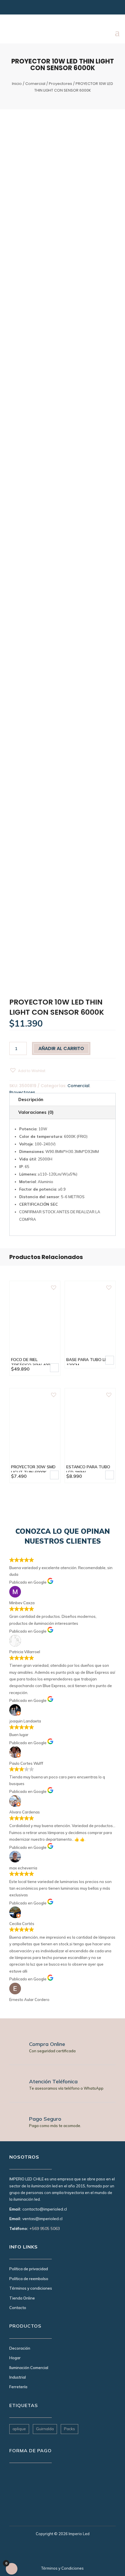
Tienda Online (22, 2298)
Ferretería (18, 2387)
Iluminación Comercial (29, 2368)
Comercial (35, 84)
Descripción (31, 1099)
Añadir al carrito (61, 1048)
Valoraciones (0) (36, 1112)
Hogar (15, 2358)
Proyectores (60, 84)
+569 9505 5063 (45, 2228)
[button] (27, 1070)
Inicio (17, 84)
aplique (19, 2429)
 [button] (54, 1368)
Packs (69, 2429)
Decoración (20, 2348)
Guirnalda (45, 2429)
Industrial (18, 2377)
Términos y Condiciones (63, 2568)
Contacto (18, 2308)
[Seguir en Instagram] (13, 9)
